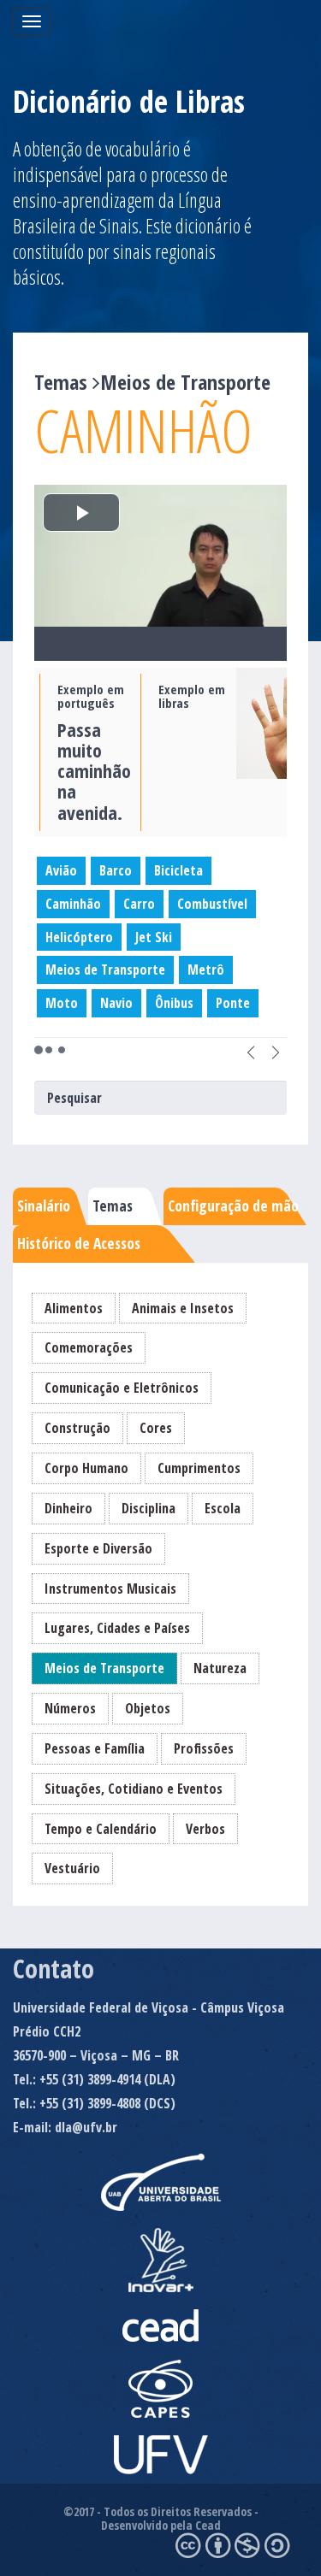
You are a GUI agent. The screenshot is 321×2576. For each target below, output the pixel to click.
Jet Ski (154, 937)
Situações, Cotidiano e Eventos (134, 1789)
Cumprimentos (199, 1468)
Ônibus (174, 1003)
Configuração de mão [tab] (233, 1205)
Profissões (204, 1748)
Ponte (233, 1003)
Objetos (148, 1708)
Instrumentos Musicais (110, 1589)
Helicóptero (79, 937)
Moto (62, 1003)
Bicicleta (178, 870)
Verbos (205, 1829)
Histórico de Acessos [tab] (79, 1243)
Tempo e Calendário (101, 1829)
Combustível (212, 904)
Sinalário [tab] (44, 1205)
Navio (116, 1003)
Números (70, 1708)
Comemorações (89, 1347)
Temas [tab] (113, 1205)
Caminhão (73, 904)
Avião (61, 870)
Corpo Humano (86, 1468)
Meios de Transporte (105, 970)
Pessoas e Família (95, 1748)
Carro (139, 904)
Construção (77, 1428)
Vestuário (72, 1868)
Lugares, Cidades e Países (117, 1628)
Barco (116, 870)
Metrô (206, 970)
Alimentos (74, 1308)
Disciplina (149, 1508)
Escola (223, 1508)
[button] (251, 1050)
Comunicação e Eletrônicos (122, 1388)
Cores (156, 1428)
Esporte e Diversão (98, 1548)
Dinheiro (68, 1508)
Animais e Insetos (183, 1308)
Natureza (220, 1668)
